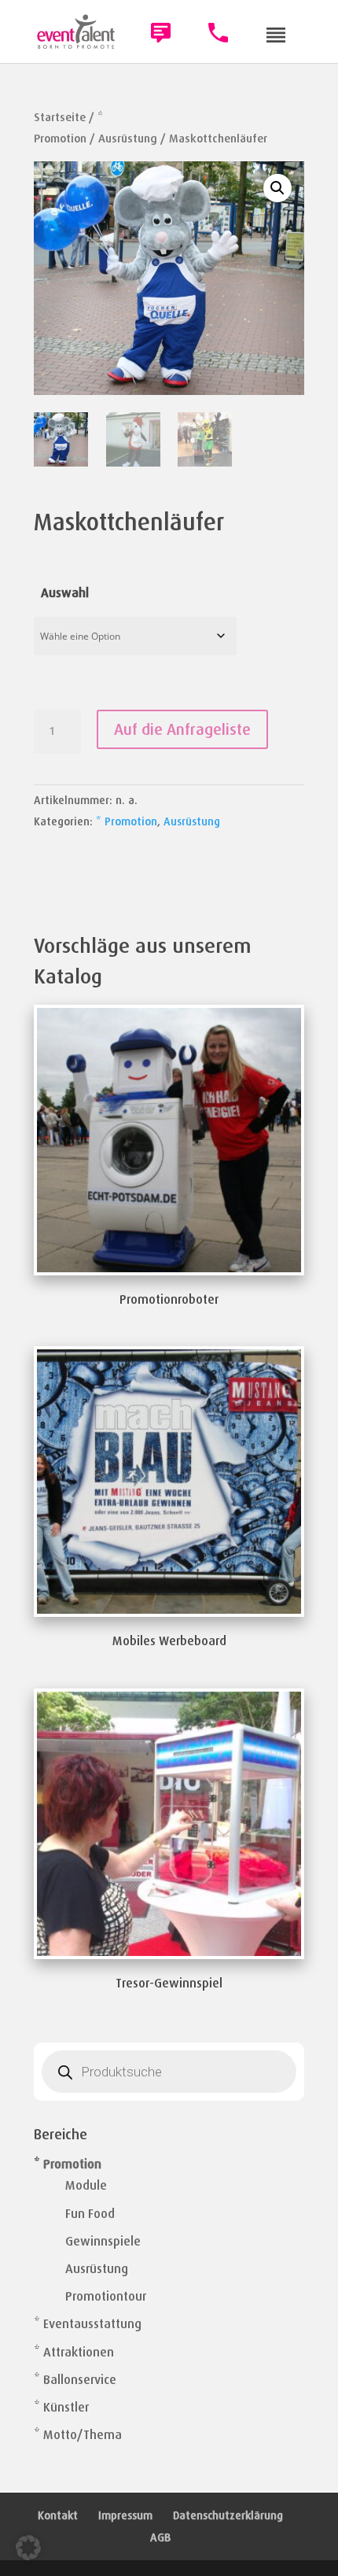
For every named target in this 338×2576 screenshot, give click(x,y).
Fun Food (90, 2214)
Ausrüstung (128, 138)
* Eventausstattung (88, 2324)
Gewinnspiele (103, 2241)
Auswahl (65, 593)
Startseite (60, 117)
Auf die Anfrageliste (182, 729)
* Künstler (61, 2407)
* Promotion (127, 821)
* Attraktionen (74, 2352)
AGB (160, 2537)
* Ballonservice (75, 2380)
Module (86, 2185)
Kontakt (58, 2515)
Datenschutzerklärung (228, 2515)
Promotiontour (106, 2296)
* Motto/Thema (78, 2435)
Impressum (125, 2515)
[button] (277, 188)
